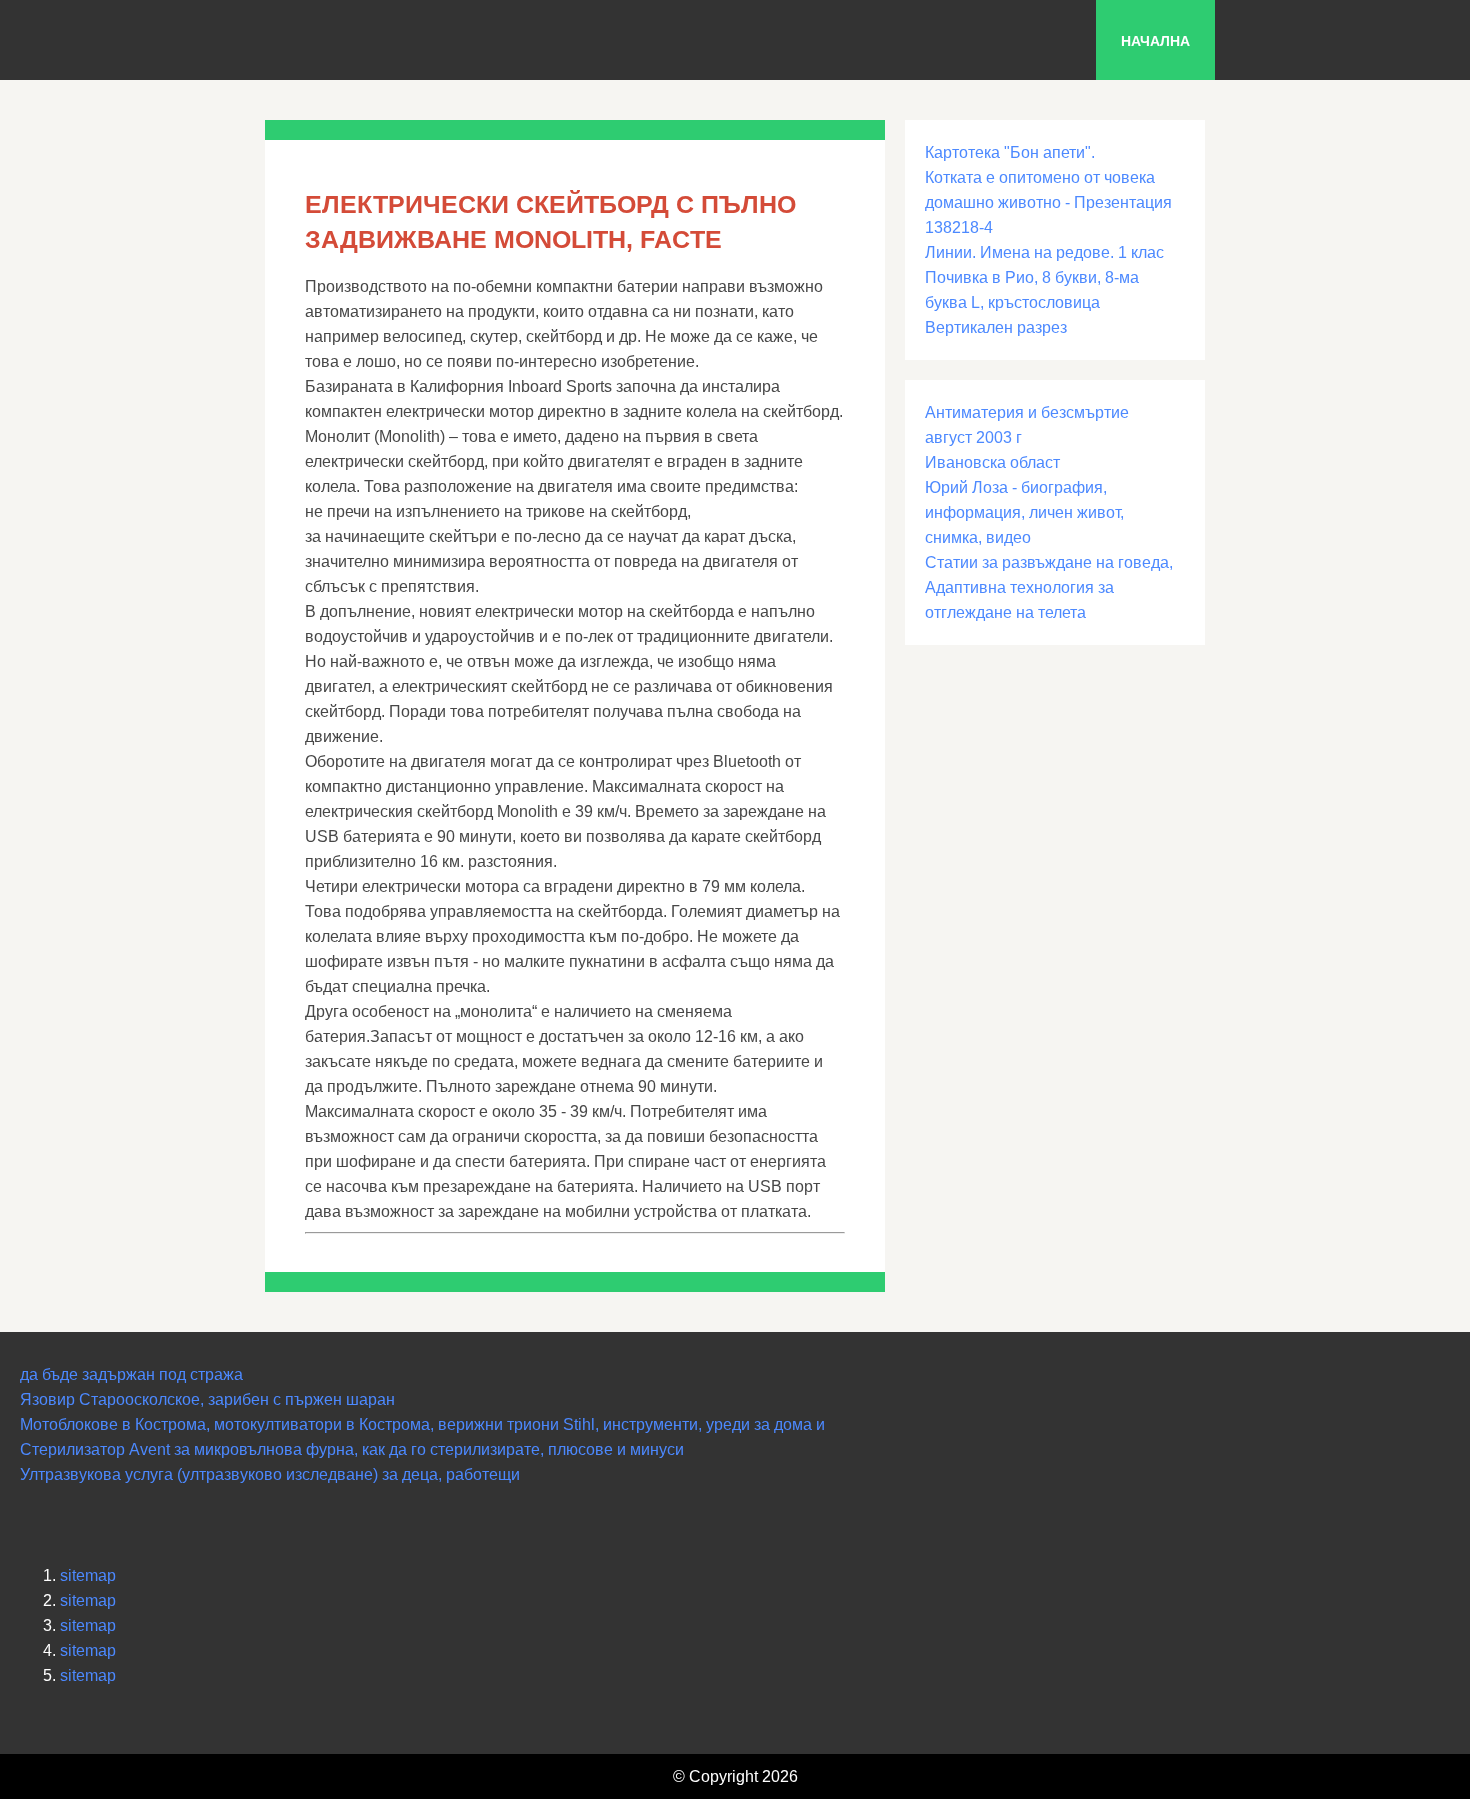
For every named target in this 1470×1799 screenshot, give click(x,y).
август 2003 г (973, 437)
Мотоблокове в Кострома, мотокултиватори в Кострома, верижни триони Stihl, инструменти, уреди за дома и (422, 1424)
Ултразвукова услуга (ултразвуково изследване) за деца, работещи (270, 1474)
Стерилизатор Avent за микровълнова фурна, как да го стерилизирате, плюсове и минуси (352, 1449)
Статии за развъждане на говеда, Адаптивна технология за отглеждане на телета (1049, 587)
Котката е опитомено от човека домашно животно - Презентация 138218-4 (1048, 202)
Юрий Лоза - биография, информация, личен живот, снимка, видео (1024, 512)
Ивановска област (992, 462)
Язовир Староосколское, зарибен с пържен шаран (207, 1399)
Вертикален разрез (996, 327)
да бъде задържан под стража (131, 1374)
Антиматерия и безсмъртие (1027, 412)
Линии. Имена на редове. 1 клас (1044, 252)
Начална (1155, 41)
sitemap (88, 1575)
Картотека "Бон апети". (1010, 152)
